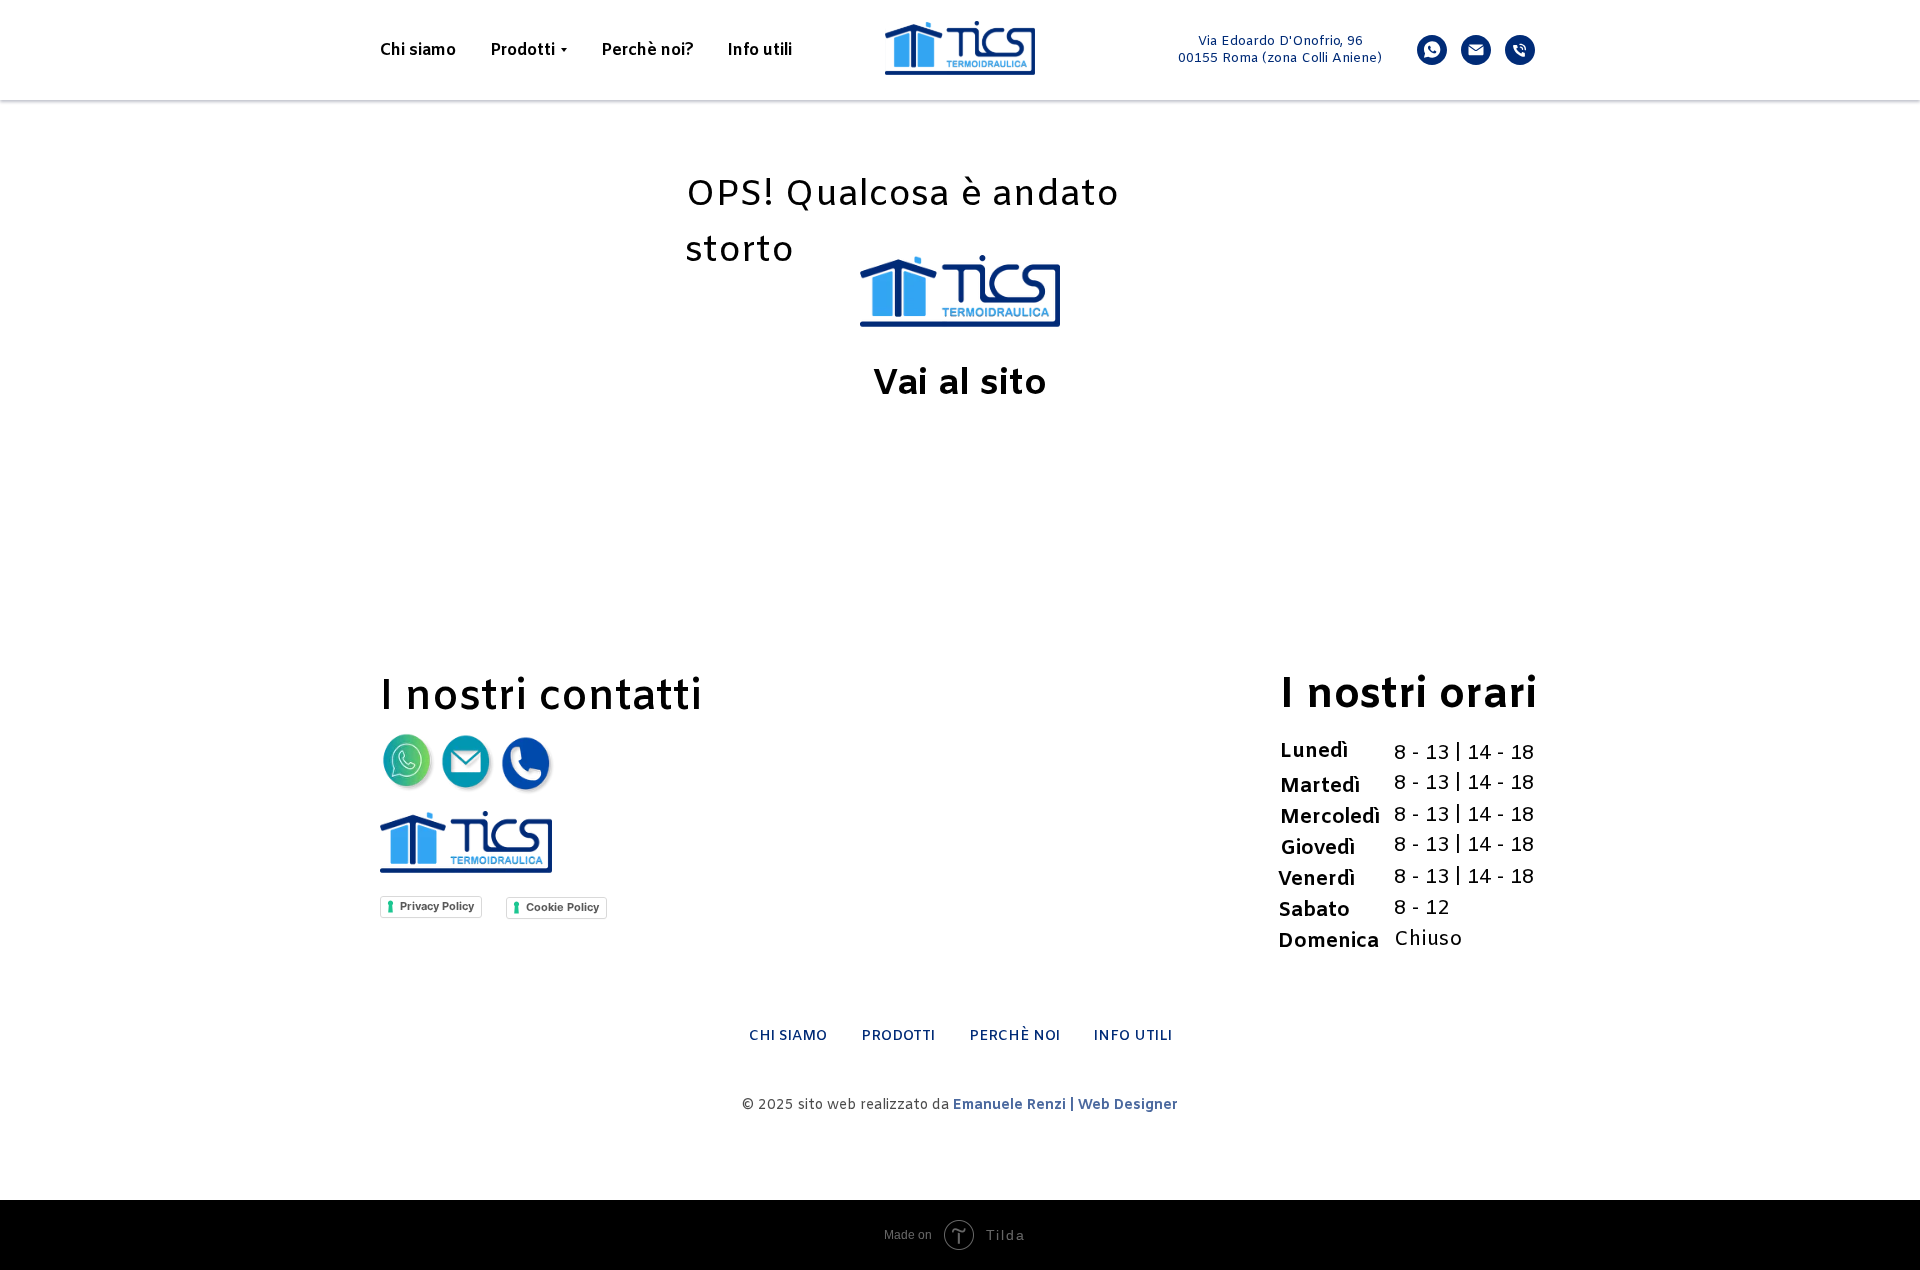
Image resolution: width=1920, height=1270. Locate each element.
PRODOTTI (898, 1036)
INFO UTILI (1133, 1036)
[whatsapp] (1432, 50)
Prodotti (522, 50)
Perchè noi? (647, 50)
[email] (1476, 50)
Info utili (760, 50)
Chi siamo (418, 50)
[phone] (1520, 50)
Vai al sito (960, 385)
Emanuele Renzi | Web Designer (1065, 1105)
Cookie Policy (562, 907)
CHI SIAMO (788, 1036)
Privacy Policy (437, 906)
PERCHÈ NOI (1014, 1036)
